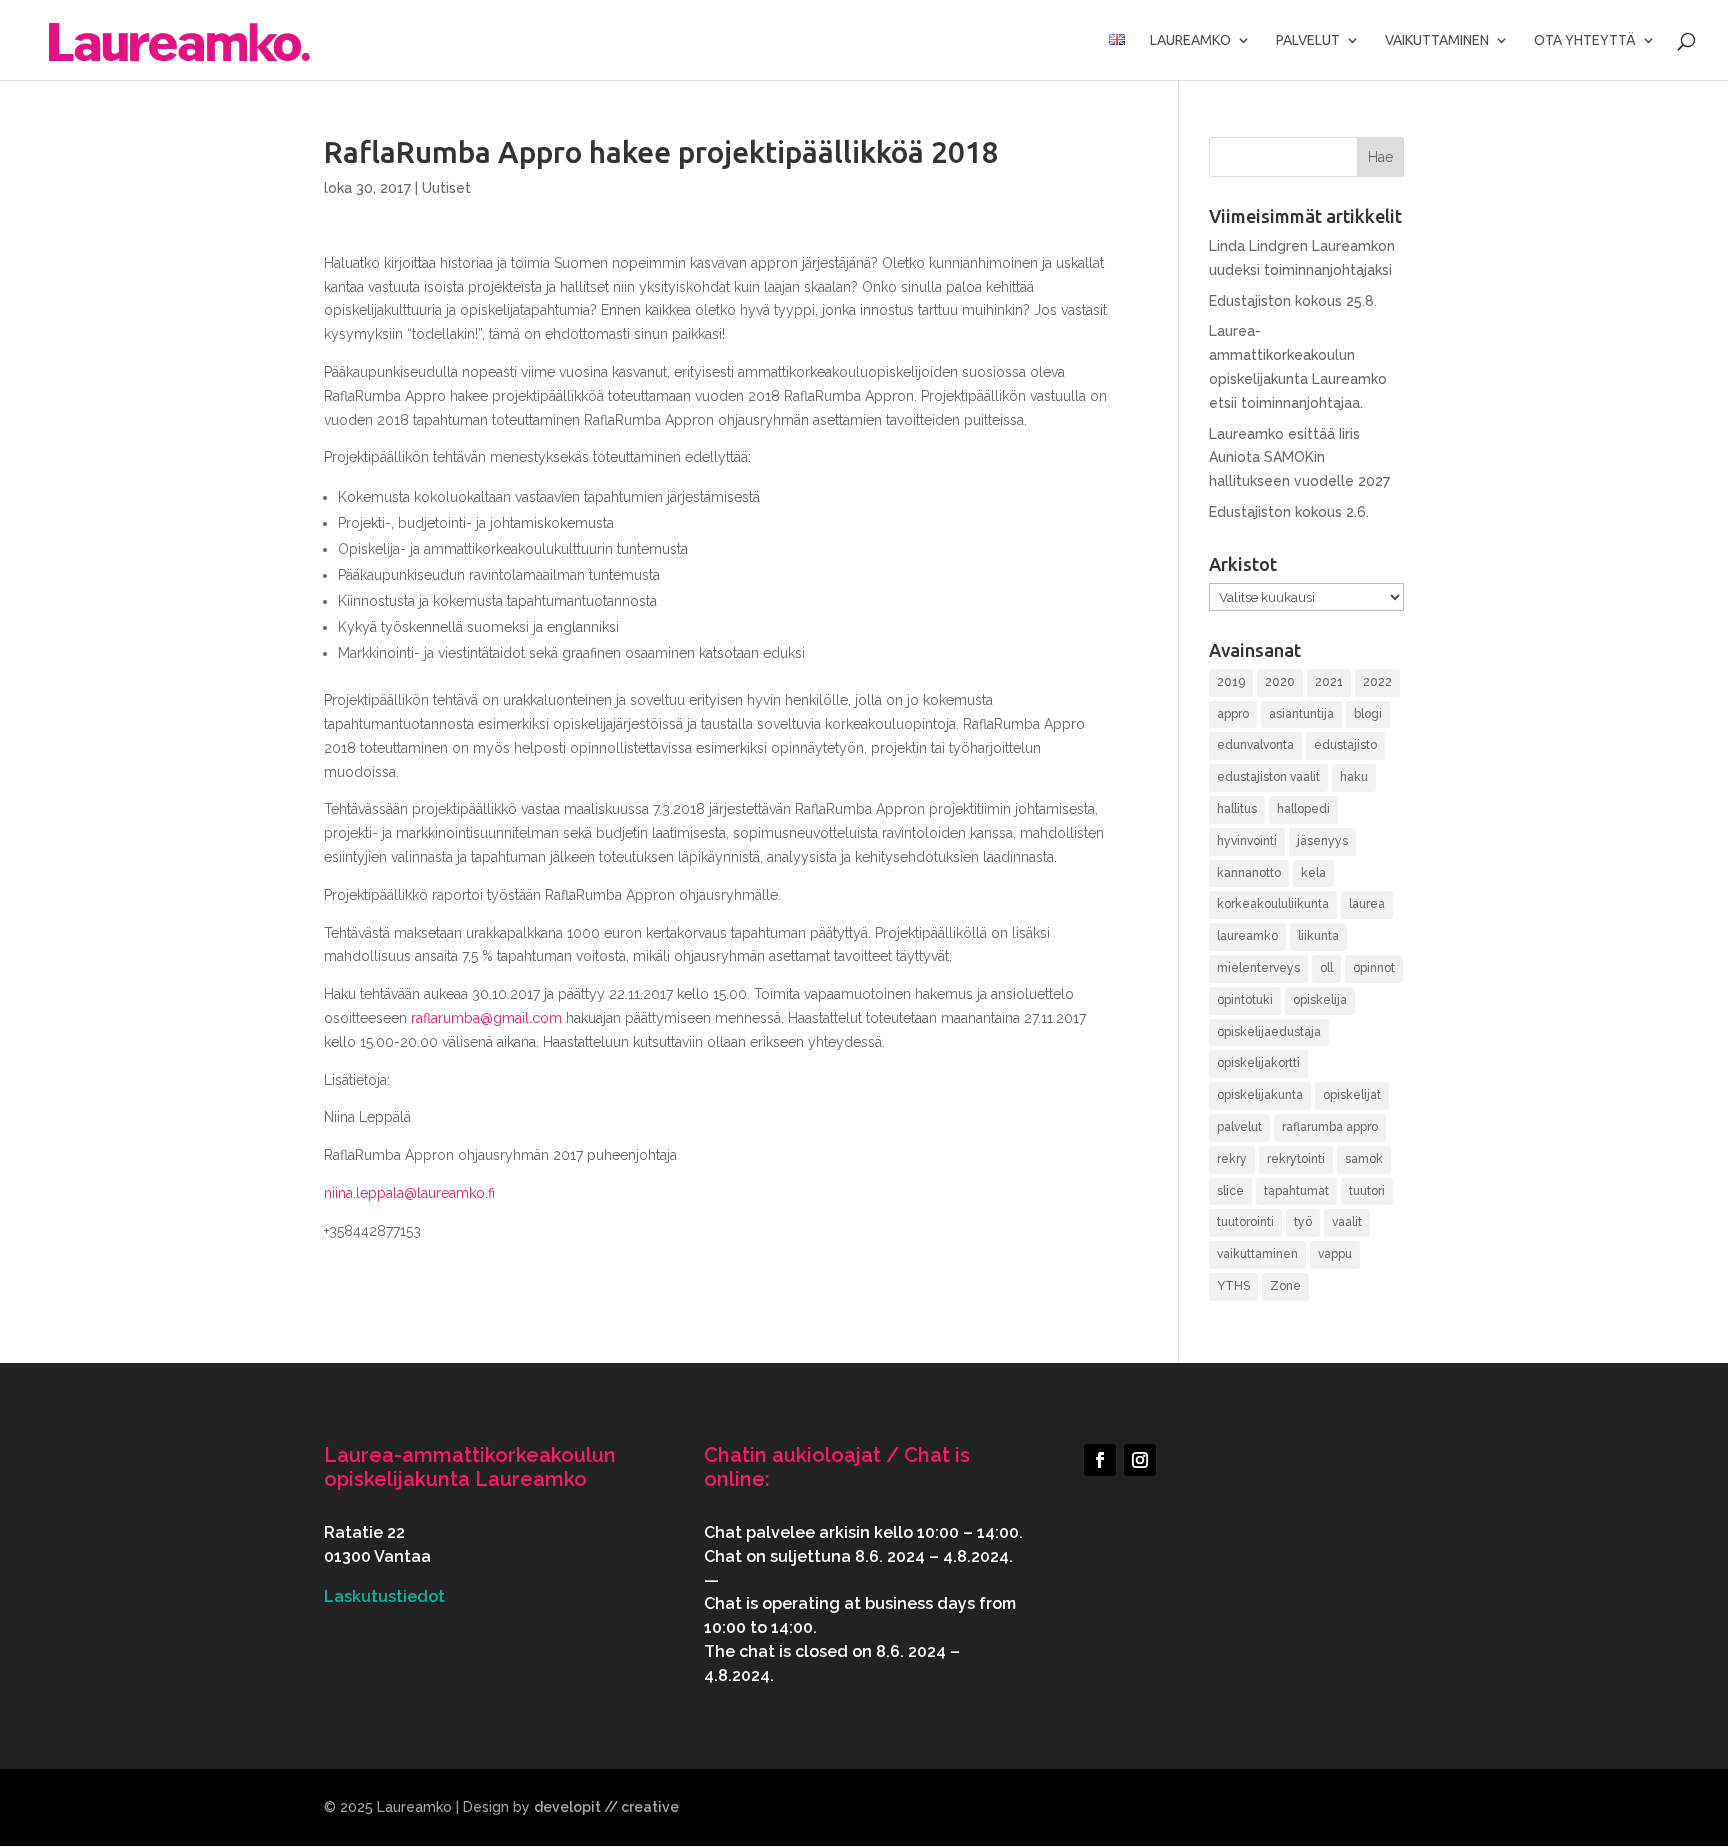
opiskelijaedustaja (1269, 1032)
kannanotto (1249, 873)
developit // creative (606, 1807)
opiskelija (1320, 1000)
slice (1230, 1191)
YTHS (1233, 1286)
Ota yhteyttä (1585, 40)
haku (1354, 777)
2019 (1231, 682)
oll (1326, 968)
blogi (1368, 714)
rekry (1232, 1159)
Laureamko (1190, 40)
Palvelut (1308, 40)
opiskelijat (1352, 1095)
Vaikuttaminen (1437, 40)
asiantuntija (1301, 714)
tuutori (1367, 1191)
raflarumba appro (1330, 1127)
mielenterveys (1258, 968)
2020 (1280, 682)
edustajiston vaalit (1268, 777)
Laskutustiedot (384, 1596)
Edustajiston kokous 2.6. (1289, 512)
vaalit (1347, 1222)
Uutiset (446, 188)
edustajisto (1345, 745)
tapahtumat (1296, 1191)
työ (1303, 1222)
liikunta (1318, 936)
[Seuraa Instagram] (1140, 1460)
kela (1313, 873)
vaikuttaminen (1257, 1254)
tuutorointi (1245, 1222)
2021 (1329, 682)
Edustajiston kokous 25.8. (1293, 301)
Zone (1285, 1286)
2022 (1377, 682)
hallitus (1237, 809)
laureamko (1247, 936)
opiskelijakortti (1258, 1063)
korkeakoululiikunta (1273, 904)
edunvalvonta (1255, 745)
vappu (1335, 1254)
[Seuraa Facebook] (1100, 1460)
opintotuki (1245, 1000)
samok (1364, 1159)
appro (1233, 714)
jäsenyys (1322, 841)
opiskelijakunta (1260, 1095)
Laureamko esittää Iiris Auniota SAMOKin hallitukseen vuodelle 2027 (1299, 458)
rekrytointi (1296, 1159)
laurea (1367, 904)
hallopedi (1303, 809)
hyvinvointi (1247, 841)
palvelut (1239, 1127)
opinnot (1374, 968)
